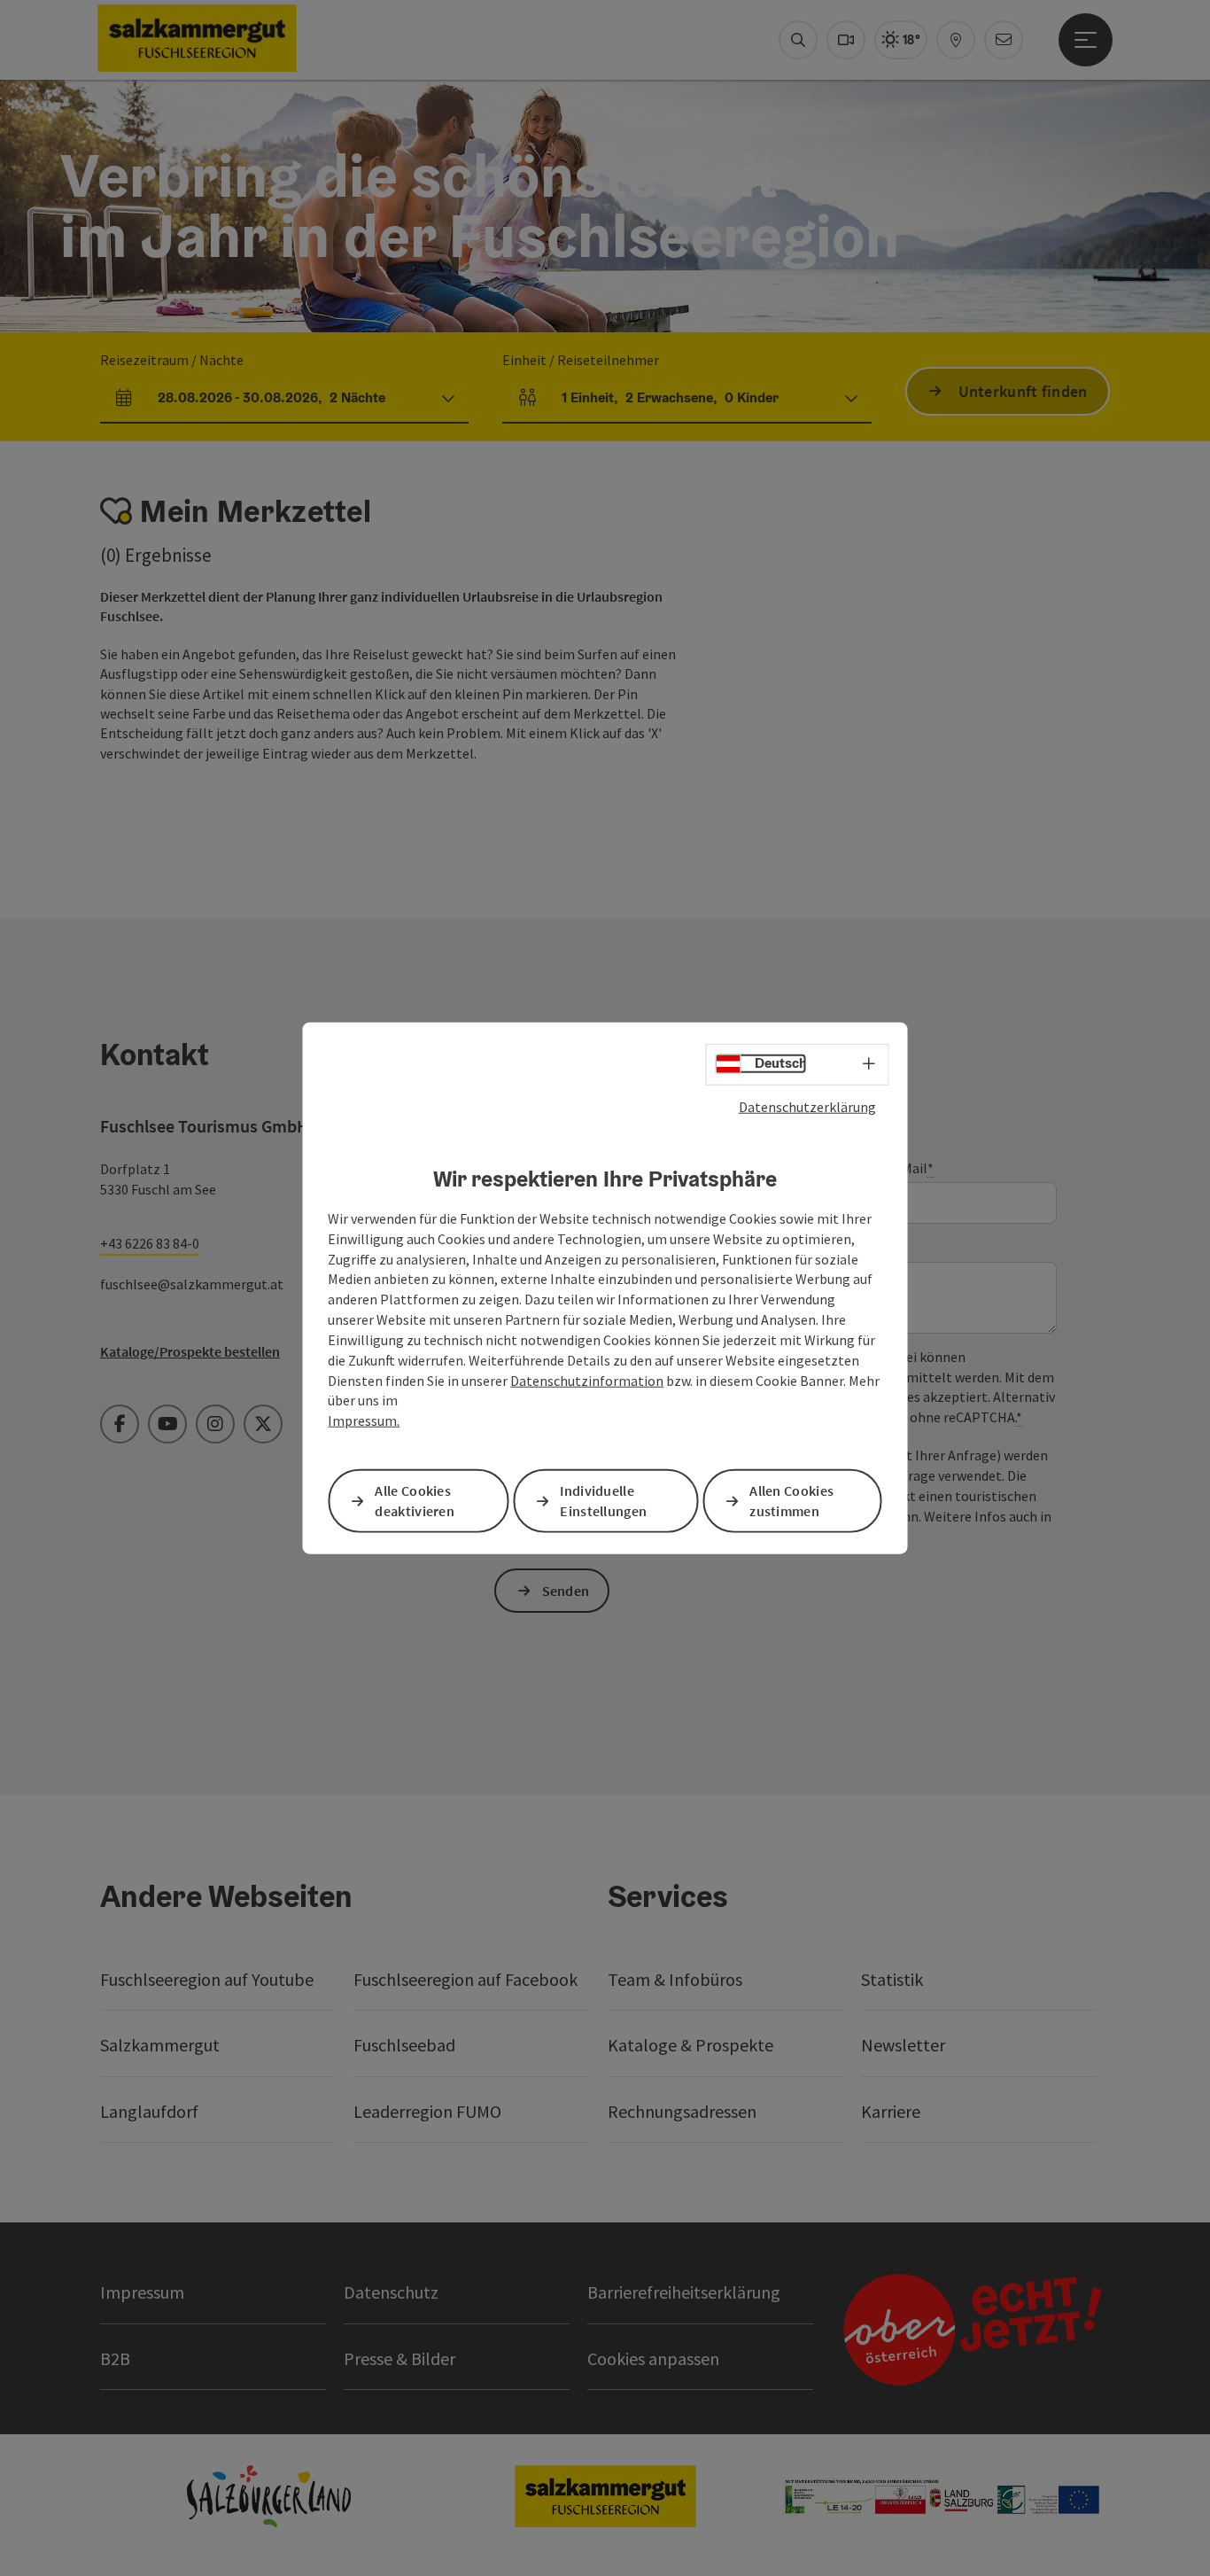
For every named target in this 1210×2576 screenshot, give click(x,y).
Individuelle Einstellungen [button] (603, 1501)
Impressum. (364, 1420)
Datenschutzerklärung (807, 1106)
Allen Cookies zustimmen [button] (791, 1501)
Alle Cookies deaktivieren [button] (415, 1501)
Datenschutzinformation (587, 1380)
